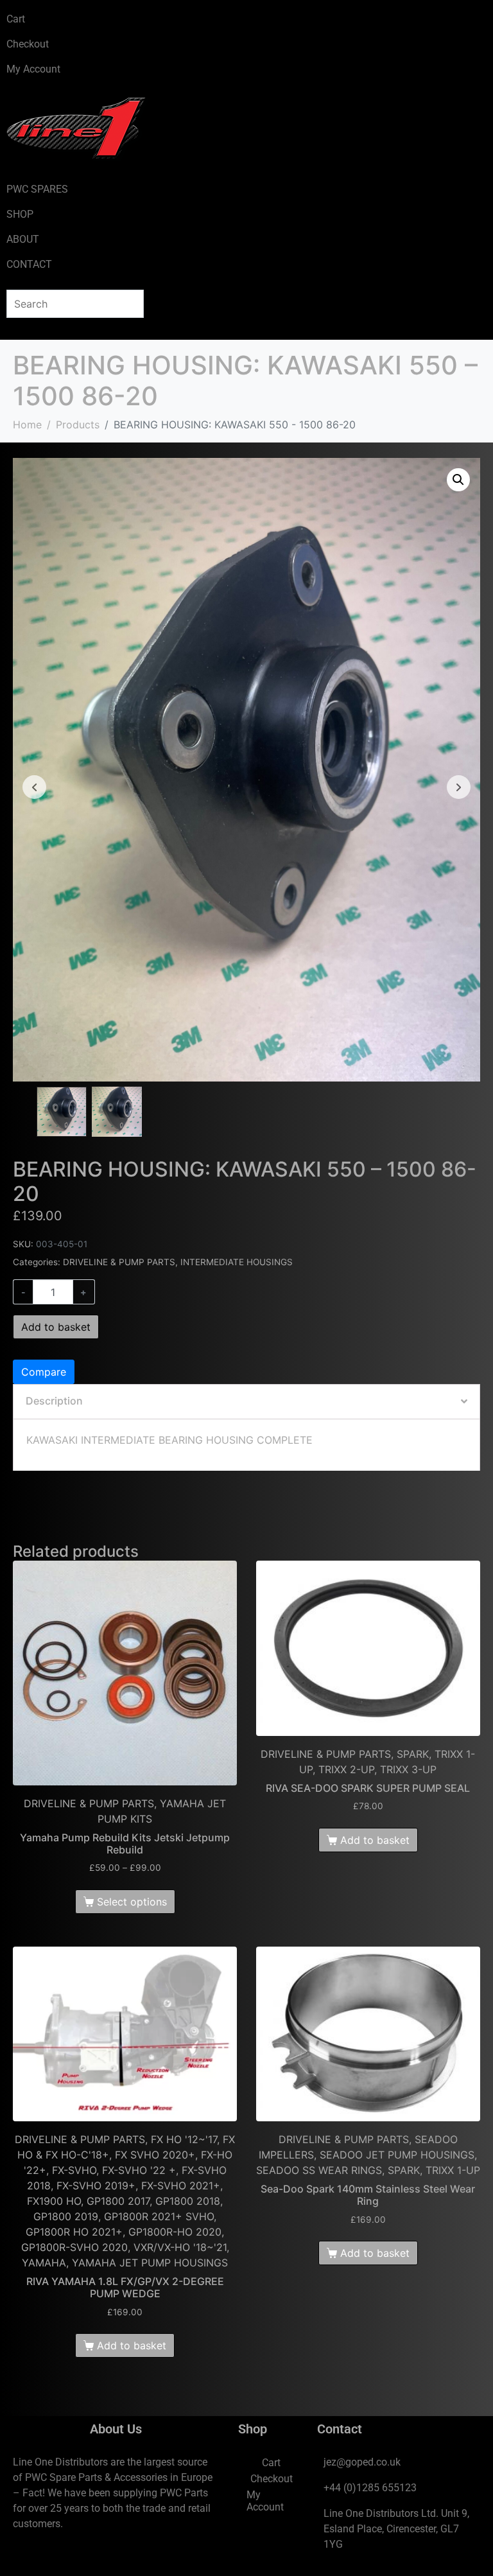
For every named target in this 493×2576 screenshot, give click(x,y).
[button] (458, 480)
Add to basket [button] (375, 1840)
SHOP (20, 214)
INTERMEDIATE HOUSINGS (237, 1262)
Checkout (28, 44)
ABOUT (23, 239)
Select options (132, 1902)
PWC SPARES (37, 189)
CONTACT (29, 264)
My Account (33, 69)
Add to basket (56, 1327)
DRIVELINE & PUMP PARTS (119, 1262)
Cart (16, 19)
